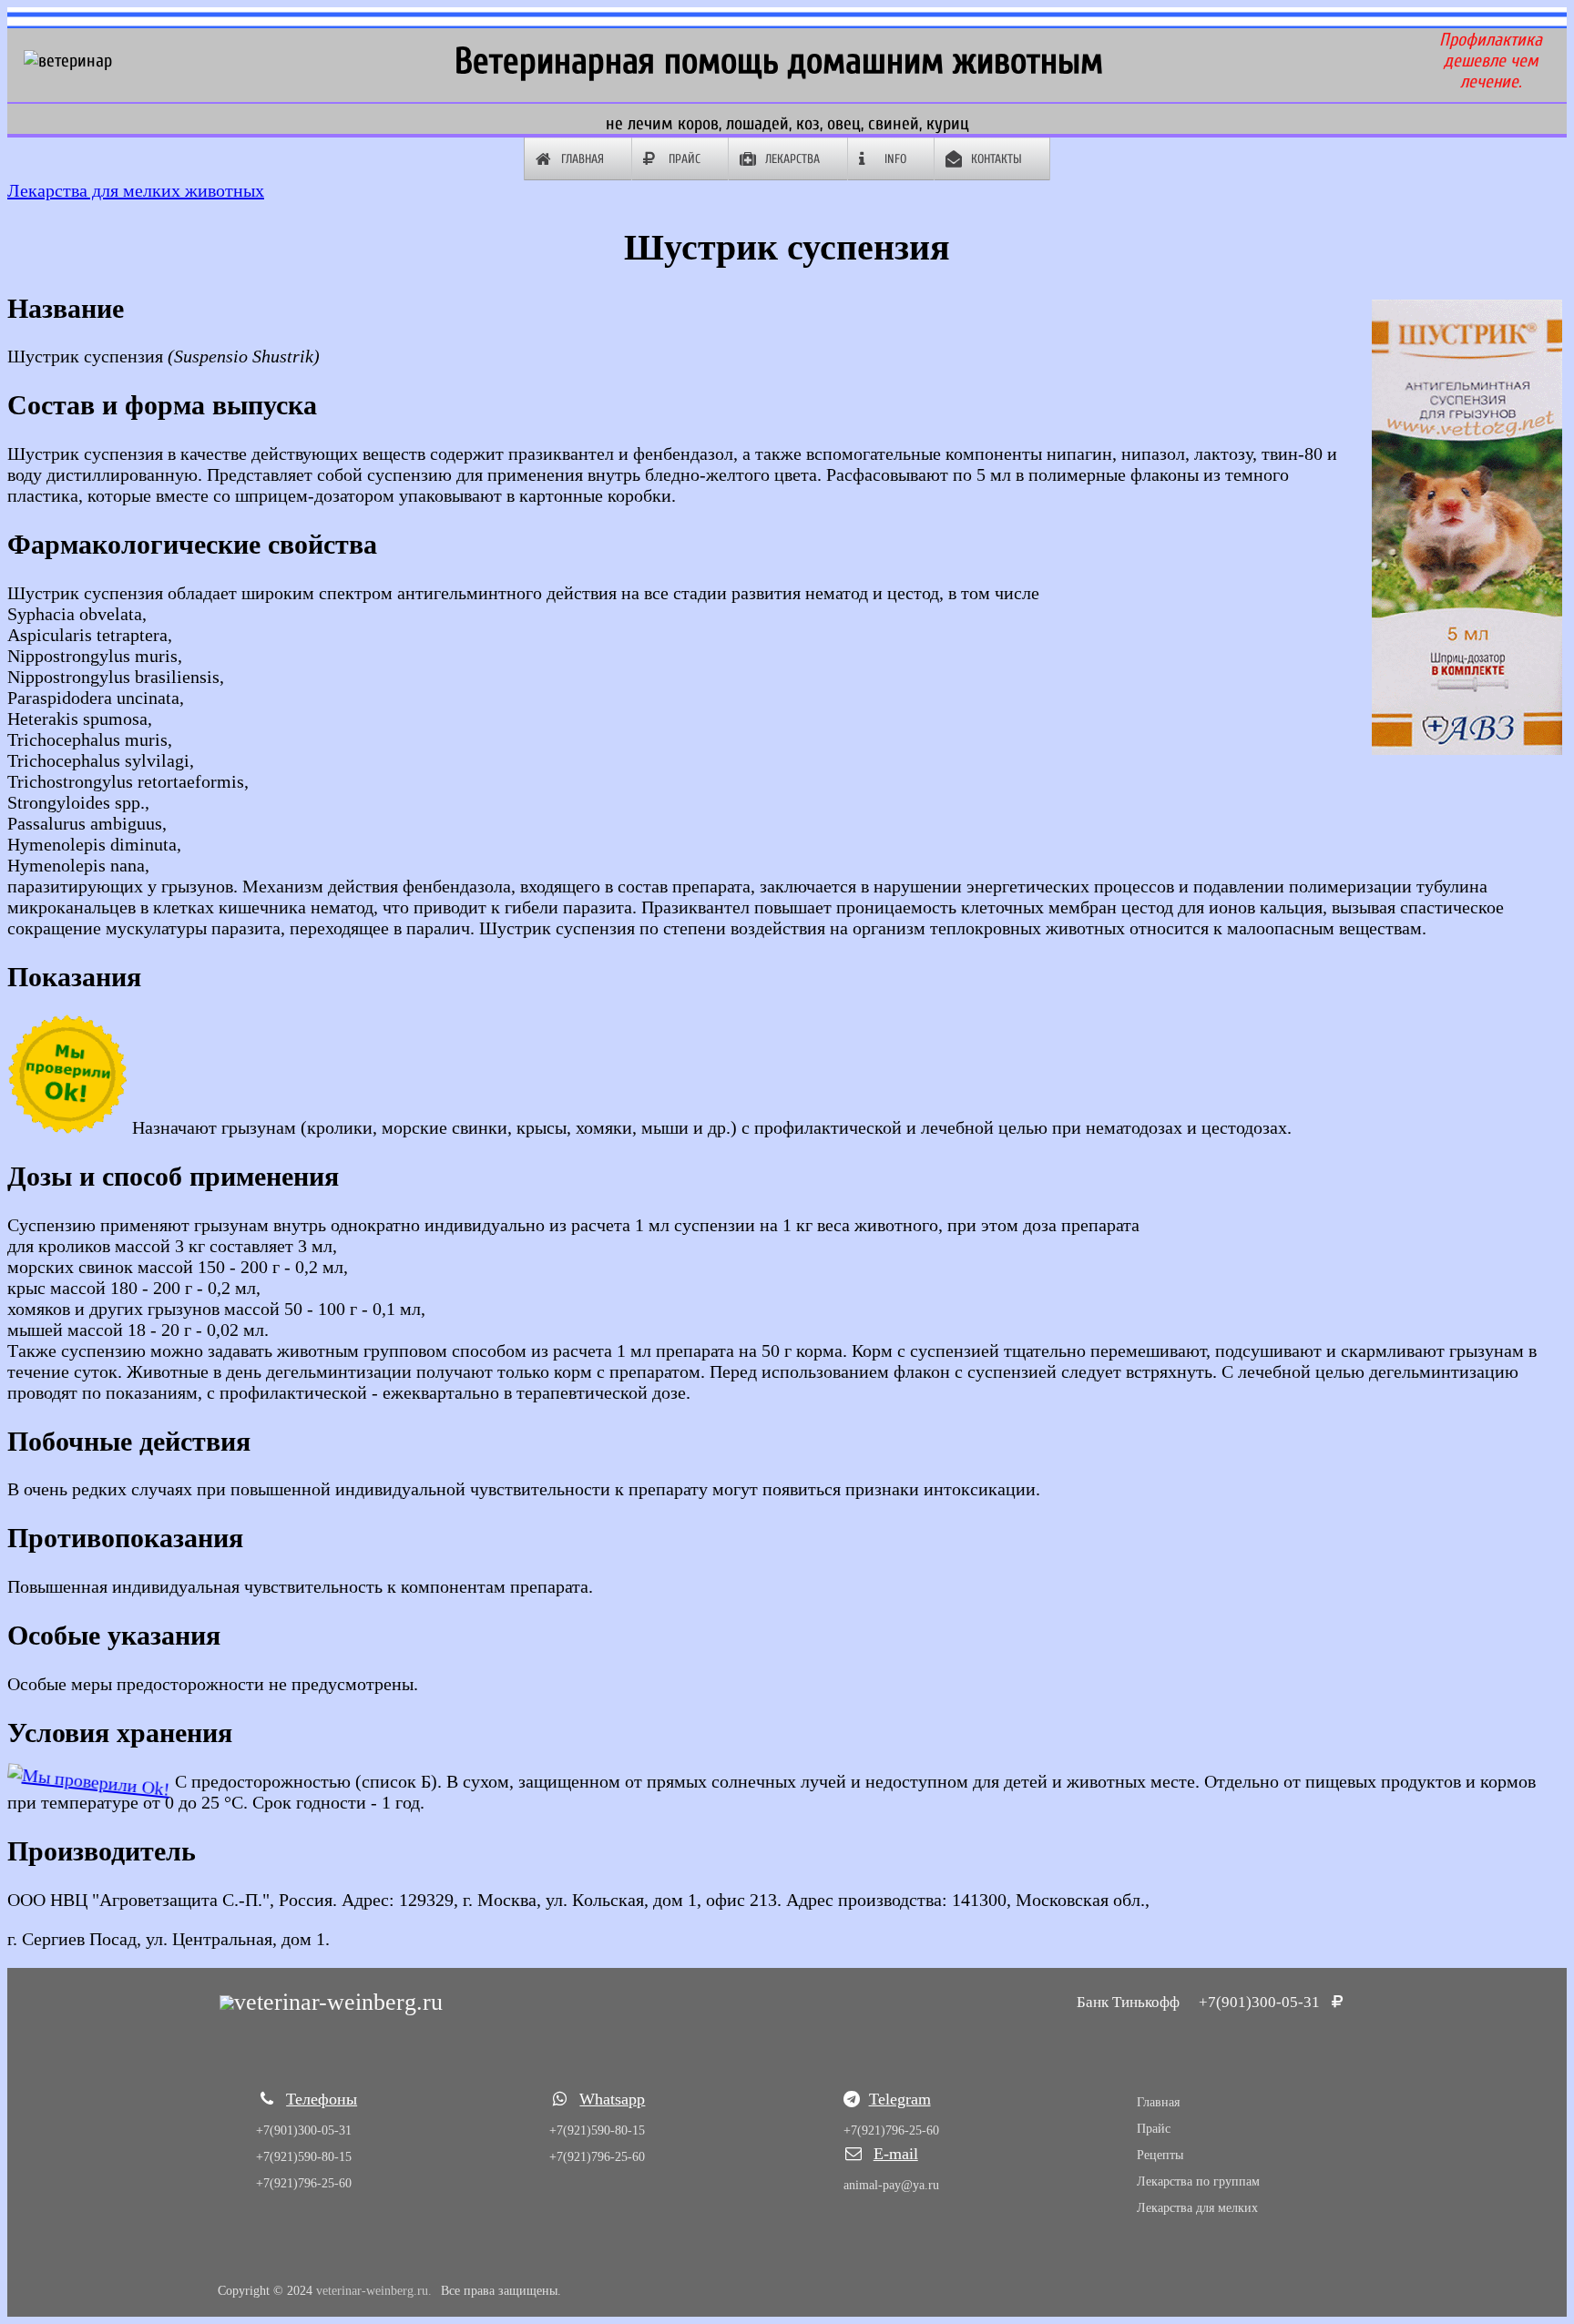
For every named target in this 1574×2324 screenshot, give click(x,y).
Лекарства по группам (1198, 2181)
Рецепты (1160, 2155)
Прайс (685, 159)
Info (895, 159)
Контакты (997, 159)
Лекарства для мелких (1197, 2208)
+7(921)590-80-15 (304, 2157)
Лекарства (792, 159)
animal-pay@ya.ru (891, 2185)
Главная (583, 159)
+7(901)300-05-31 (1263, 2002)
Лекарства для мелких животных (136, 190)
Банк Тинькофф (1128, 2002)
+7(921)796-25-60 (304, 2183)
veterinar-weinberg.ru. (374, 2291)
